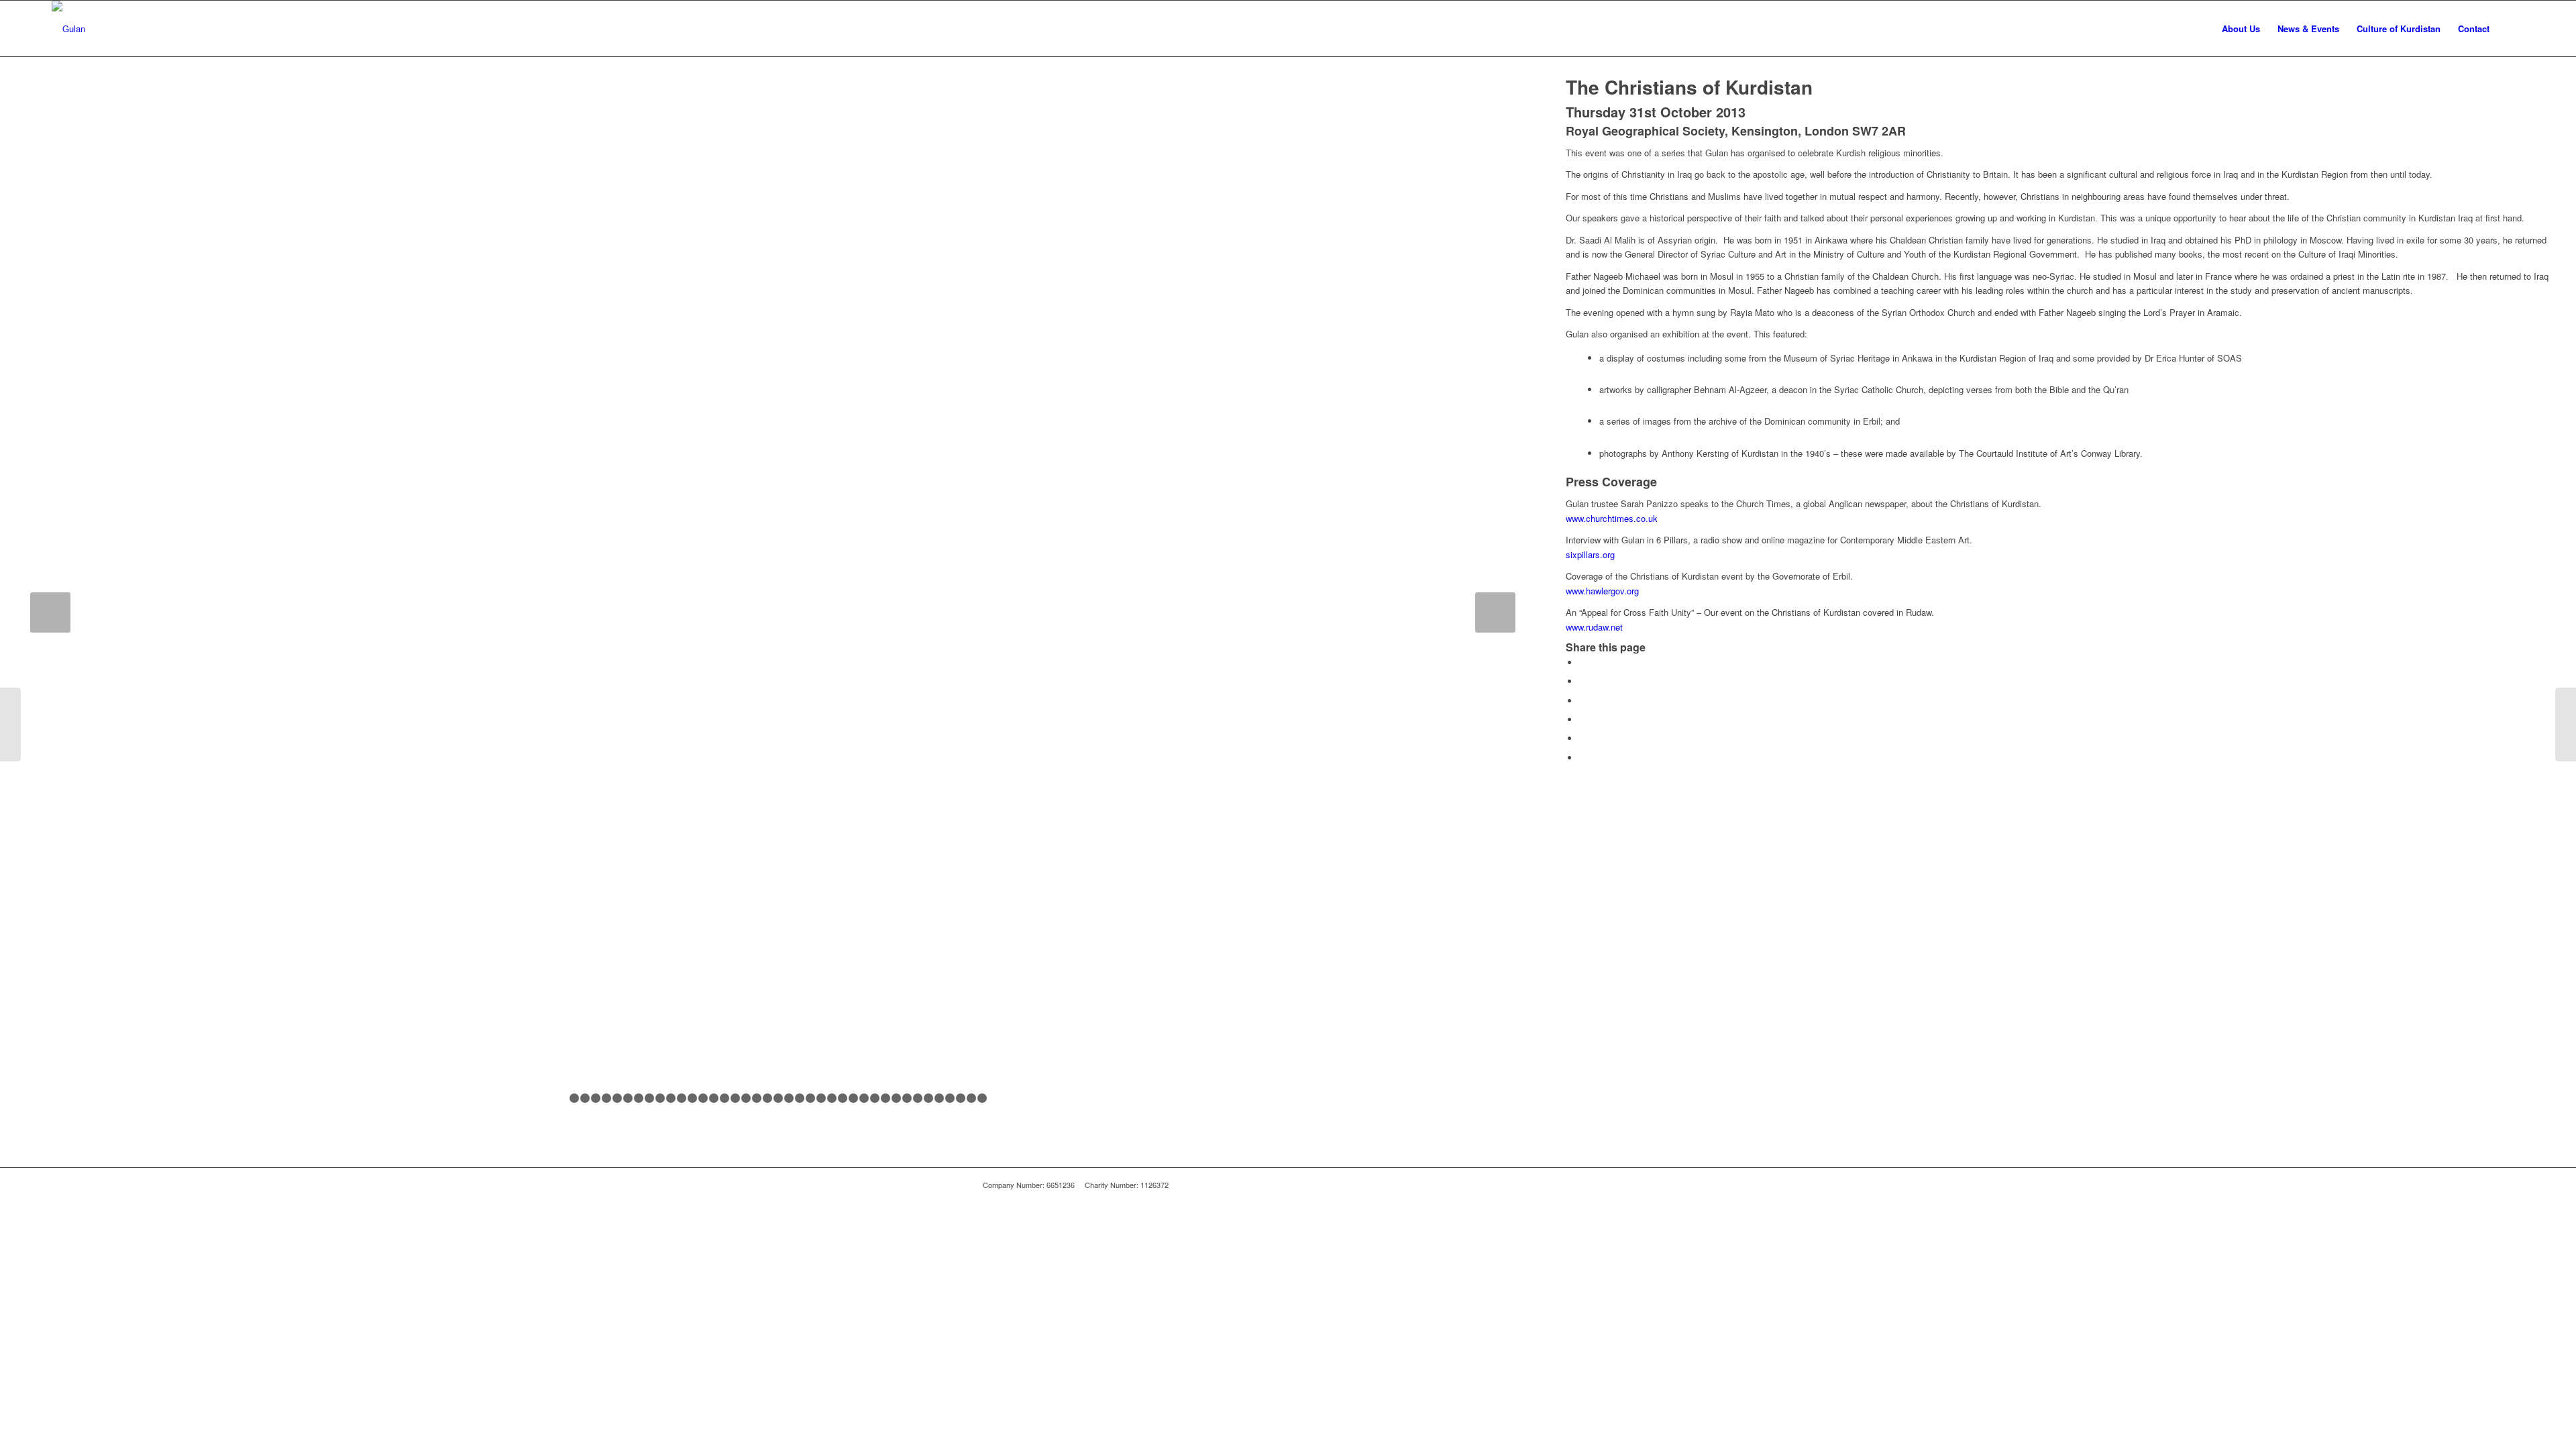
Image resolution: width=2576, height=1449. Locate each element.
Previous (50, 612)
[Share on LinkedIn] (1582, 738)
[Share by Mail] (1582, 758)
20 (767, 1098)
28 (853, 1098)
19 (757, 1098)
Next (1495, 612)
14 (703, 1098)
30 (875, 1098)
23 (800, 1098)
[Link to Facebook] (1563, 1185)
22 (789, 1098)
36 (939, 1098)
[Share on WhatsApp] (1582, 701)
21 (778, 1098)
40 (982, 1098)
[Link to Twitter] (1583, 1185)
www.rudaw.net (1594, 627)
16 (724, 1098)
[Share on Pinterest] (1582, 719)
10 (660, 1098)
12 (682, 1098)
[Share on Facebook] (1582, 662)
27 (843, 1098)
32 (896, 1098)
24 (810, 1098)
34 (918, 1098)
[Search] (2511, 29)
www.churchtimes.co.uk (1612, 518)
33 (907, 1098)
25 (821, 1098)
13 (692, 1098)
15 (714, 1098)
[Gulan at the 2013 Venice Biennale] (10, 724)
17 (735, 1098)
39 (971, 1098)
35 (928, 1098)
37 (950, 1098)
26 (832, 1098)
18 (746, 1098)
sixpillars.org (1590, 554)
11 (671, 1098)
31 (885, 1098)
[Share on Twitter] (1582, 681)
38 (961, 1098)
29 (864, 1098)
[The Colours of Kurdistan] (2566, 724)
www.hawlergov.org (1602, 591)
